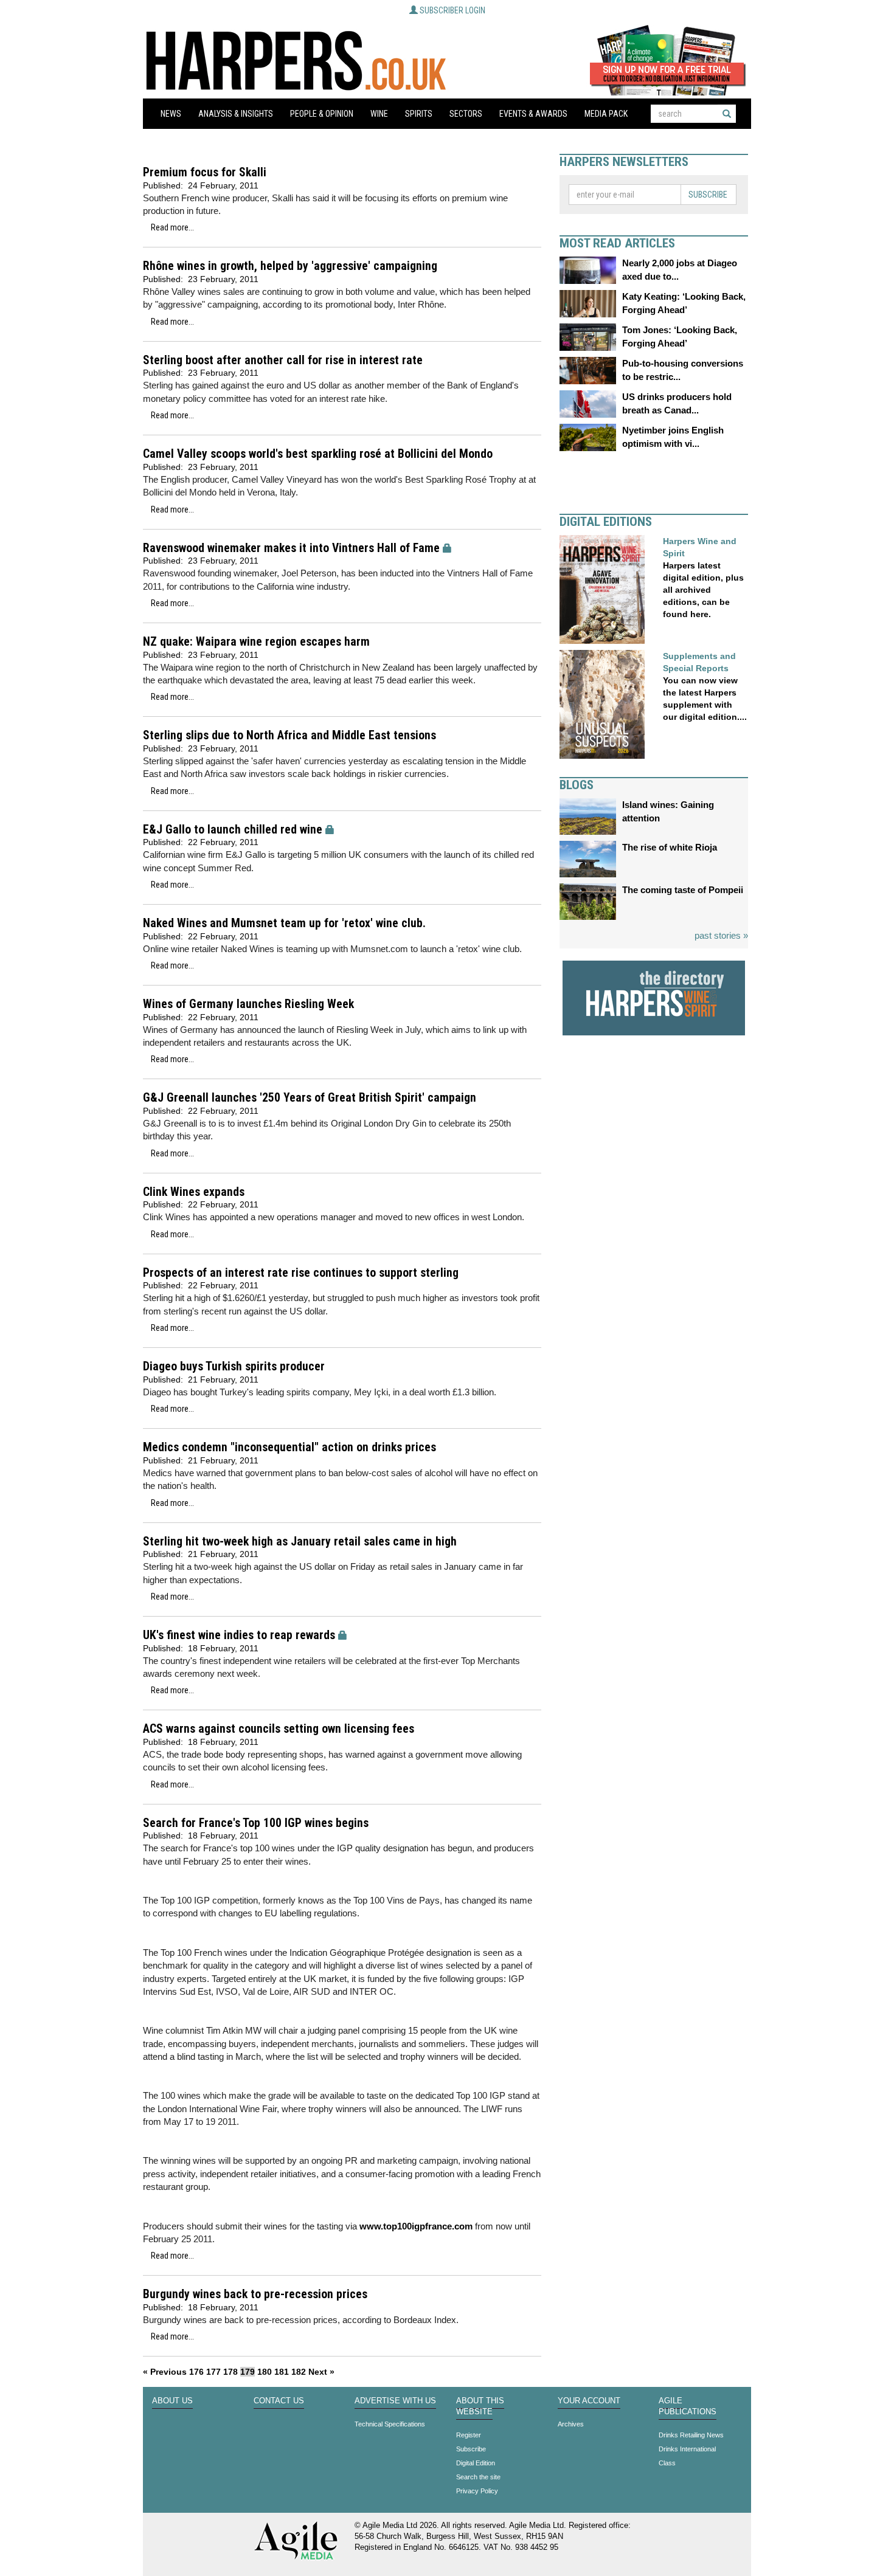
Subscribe (708, 195)
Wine (379, 114)
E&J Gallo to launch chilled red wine (233, 830)
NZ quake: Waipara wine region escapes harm (256, 642)
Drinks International (687, 2449)
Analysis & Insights (236, 114)
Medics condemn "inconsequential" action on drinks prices (289, 1447)
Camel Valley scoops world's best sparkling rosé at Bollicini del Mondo (318, 454)
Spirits (419, 114)
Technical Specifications (390, 2424)
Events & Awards (533, 114)
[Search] (727, 114)
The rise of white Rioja (670, 847)
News (171, 114)
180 (265, 2372)
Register (469, 2435)
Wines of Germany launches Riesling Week (248, 1004)
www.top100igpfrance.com (415, 2226)
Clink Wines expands (194, 1192)
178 (230, 2372)
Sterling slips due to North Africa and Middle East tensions (289, 735)
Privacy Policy (477, 2491)
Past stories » (721, 935)
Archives (571, 2424)
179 (248, 2372)
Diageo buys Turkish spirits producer (234, 1366)
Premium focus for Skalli (205, 172)
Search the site (478, 2477)
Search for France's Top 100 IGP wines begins (256, 1823)
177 (213, 2372)
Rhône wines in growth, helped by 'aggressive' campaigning (290, 266)
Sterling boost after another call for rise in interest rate (283, 360)
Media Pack (606, 114)
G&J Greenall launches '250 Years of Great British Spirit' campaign (310, 1098)
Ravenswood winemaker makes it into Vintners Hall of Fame (291, 548)
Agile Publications (688, 2406)
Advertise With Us (395, 2401)
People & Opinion (322, 114)
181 (282, 2372)
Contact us (279, 2401)
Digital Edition (476, 2463)
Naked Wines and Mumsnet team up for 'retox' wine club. (284, 923)
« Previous (165, 2372)
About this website (480, 2406)
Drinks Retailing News (691, 2435)
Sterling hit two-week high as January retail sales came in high (300, 1542)
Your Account (589, 2401)
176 (196, 2372)
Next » (321, 2372)
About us (172, 2401)
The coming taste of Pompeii (683, 890)
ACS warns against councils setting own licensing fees (279, 1729)
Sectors (466, 114)
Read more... (172, 227)
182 (299, 2372)
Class (667, 2463)
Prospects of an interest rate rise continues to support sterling (301, 1273)
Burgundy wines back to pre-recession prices (255, 2294)
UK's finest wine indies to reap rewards (239, 1635)
